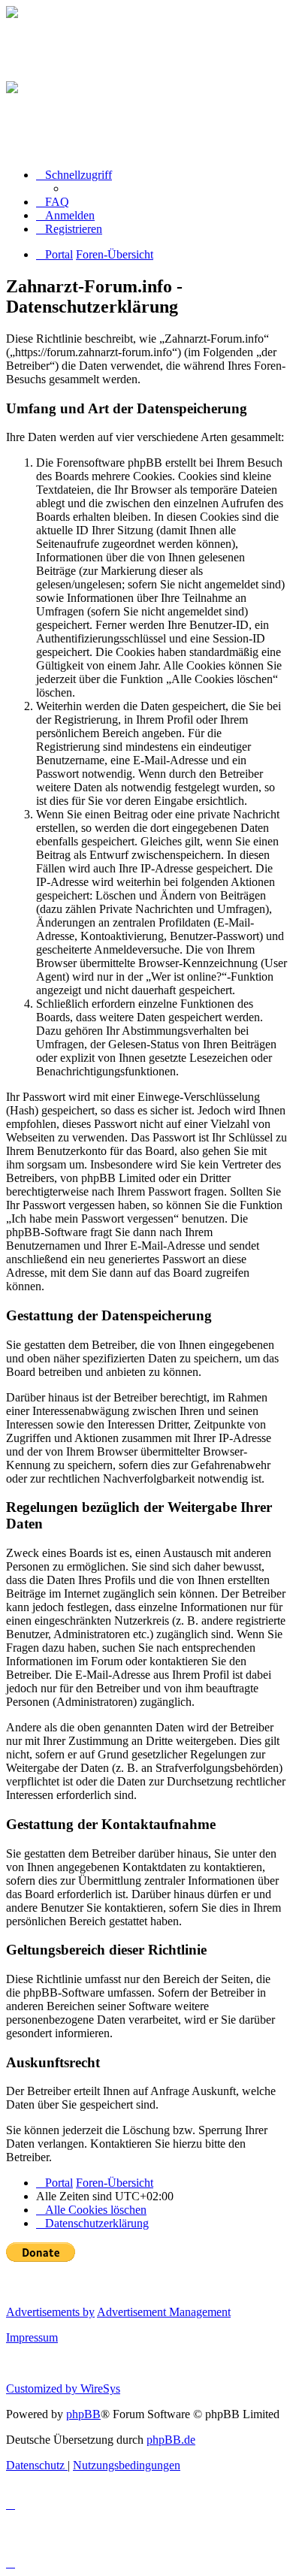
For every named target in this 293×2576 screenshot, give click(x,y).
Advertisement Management (164, 2312)
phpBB (83, 2414)
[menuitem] (53, 202)
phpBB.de (171, 2440)
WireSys (100, 2389)
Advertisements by (50, 2312)
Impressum (32, 2337)
